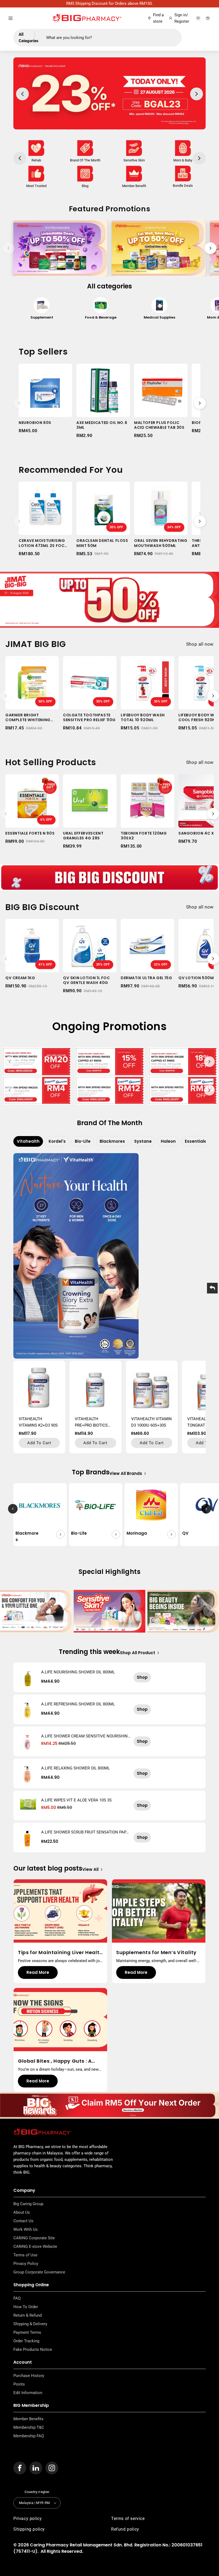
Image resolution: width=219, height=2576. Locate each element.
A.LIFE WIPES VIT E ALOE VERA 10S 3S (76, 1800)
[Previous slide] (9, 248)
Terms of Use (25, 2255)
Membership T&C (29, 2427)
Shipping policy (29, 2529)
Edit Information (28, 2393)
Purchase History (29, 2376)
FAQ (17, 2298)
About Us (22, 2212)
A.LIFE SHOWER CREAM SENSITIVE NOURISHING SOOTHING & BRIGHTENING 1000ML (86, 1736)
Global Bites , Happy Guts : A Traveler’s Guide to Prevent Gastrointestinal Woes (55, 2061)
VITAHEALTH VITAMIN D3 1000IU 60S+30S (151, 1422)
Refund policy (125, 2529)
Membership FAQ (29, 2436)
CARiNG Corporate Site (34, 2238)
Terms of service (128, 2519)
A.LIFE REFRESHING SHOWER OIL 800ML (78, 1704)
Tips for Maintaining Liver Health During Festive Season (60, 1952)
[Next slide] (210, 248)
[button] (11, 18)
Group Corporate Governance (39, 2272)
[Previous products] (19, 403)
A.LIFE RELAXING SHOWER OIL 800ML (75, 1768)
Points (19, 2384)
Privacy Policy (26, 2264)
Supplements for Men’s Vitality (156, 1952)
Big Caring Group (28, 2204)
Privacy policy (28, 2519)
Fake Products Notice (33, 2349)
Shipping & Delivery (30, 2324)
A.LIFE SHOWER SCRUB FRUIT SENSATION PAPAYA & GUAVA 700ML (85, 1832)
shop (142, 1677)
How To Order (26, 2307)
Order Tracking (26, 2341)
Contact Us (23, 2221)
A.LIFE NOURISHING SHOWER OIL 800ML (78, 1672)
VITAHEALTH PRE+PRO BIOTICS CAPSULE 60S (91, 1422)
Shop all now (200, 644)
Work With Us (26, 2229)
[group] (42, 311)
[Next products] (200, 403)
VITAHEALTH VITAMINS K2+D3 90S (38, 1422)
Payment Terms (27, 2332)
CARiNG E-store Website (35, 2246)
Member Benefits (28, 2419)
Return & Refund (28, 2315)
